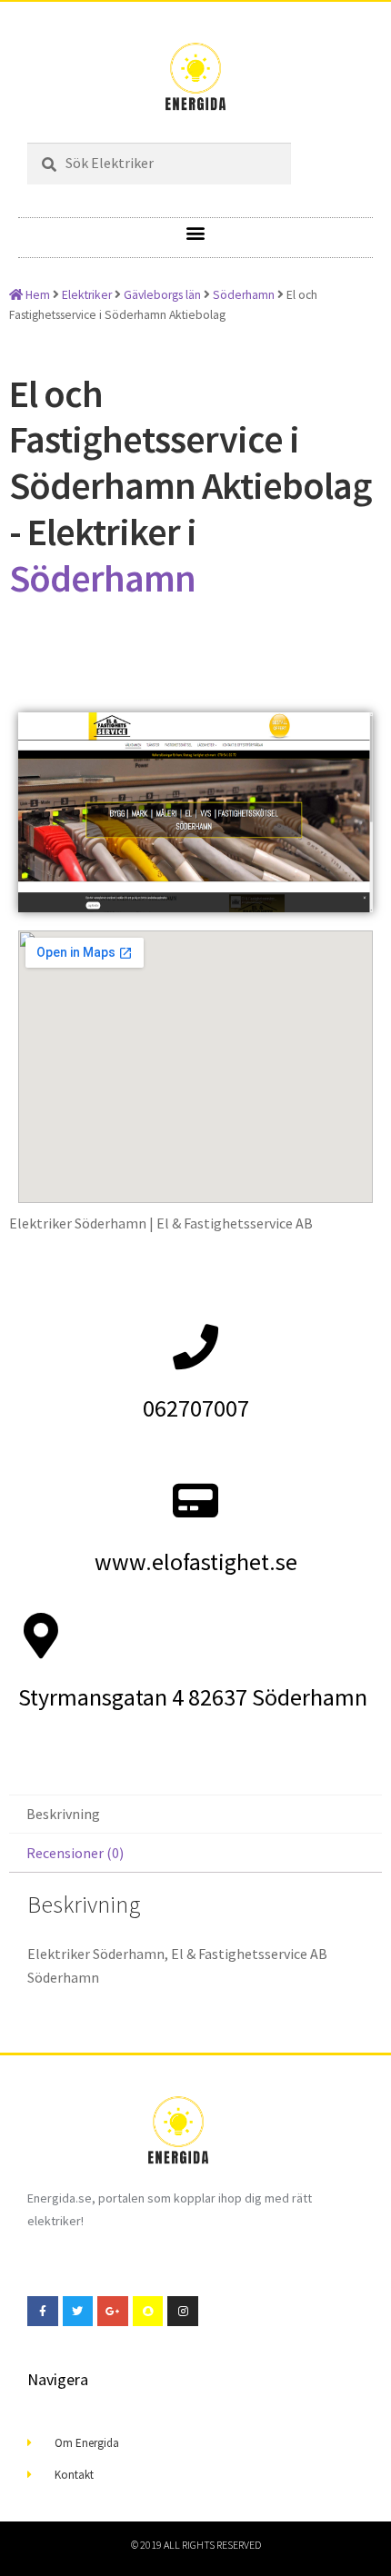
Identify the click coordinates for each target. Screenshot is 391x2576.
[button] (196, 233)
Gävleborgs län (162, 295)
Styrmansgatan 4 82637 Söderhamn (193, 1697)
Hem (36, 295)
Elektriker (87, 295)
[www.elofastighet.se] (195, 1500)
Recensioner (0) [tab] (75, 1853)
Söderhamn (244, 295)
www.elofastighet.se (196, 1562)
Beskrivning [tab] (63, 1814)
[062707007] (195, 1347)
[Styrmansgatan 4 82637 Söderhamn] (41, 1636)
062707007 (196, 1408)
